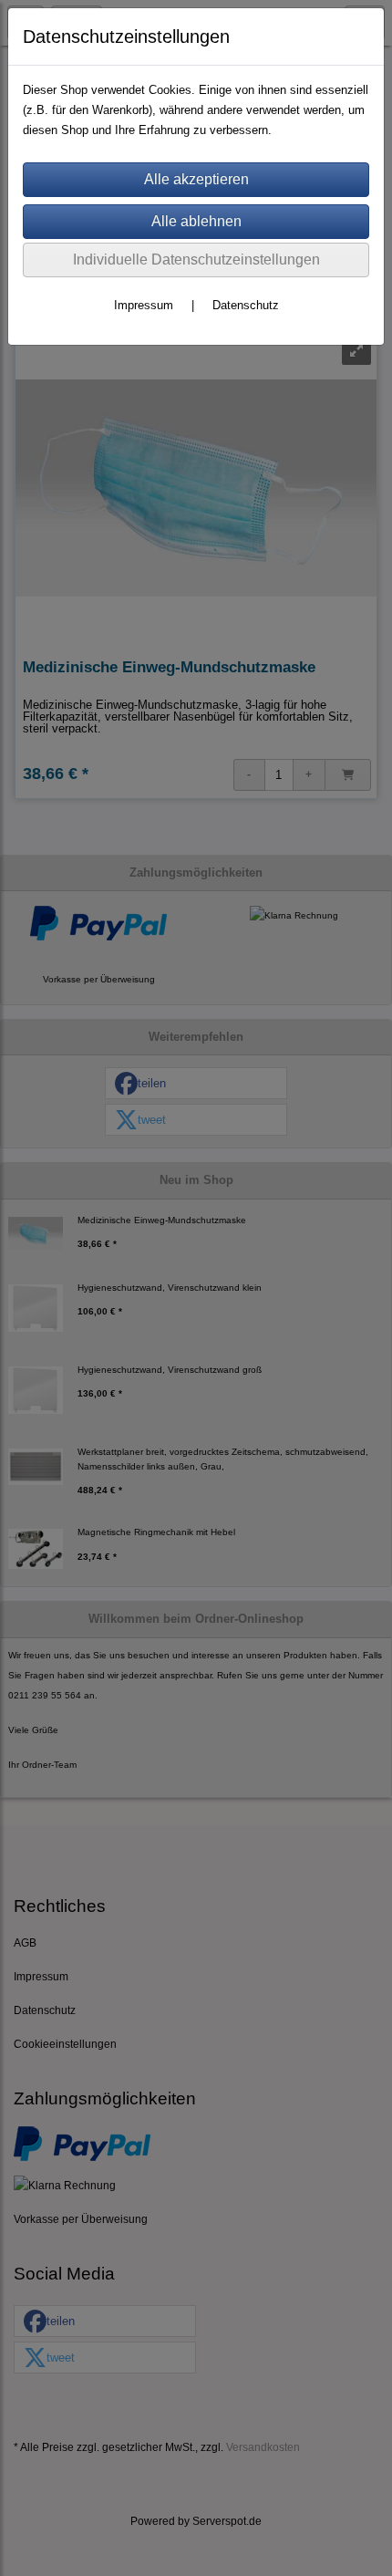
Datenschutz (246, 305)
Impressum (144, 305)
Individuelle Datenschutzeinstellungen (196, 260)
